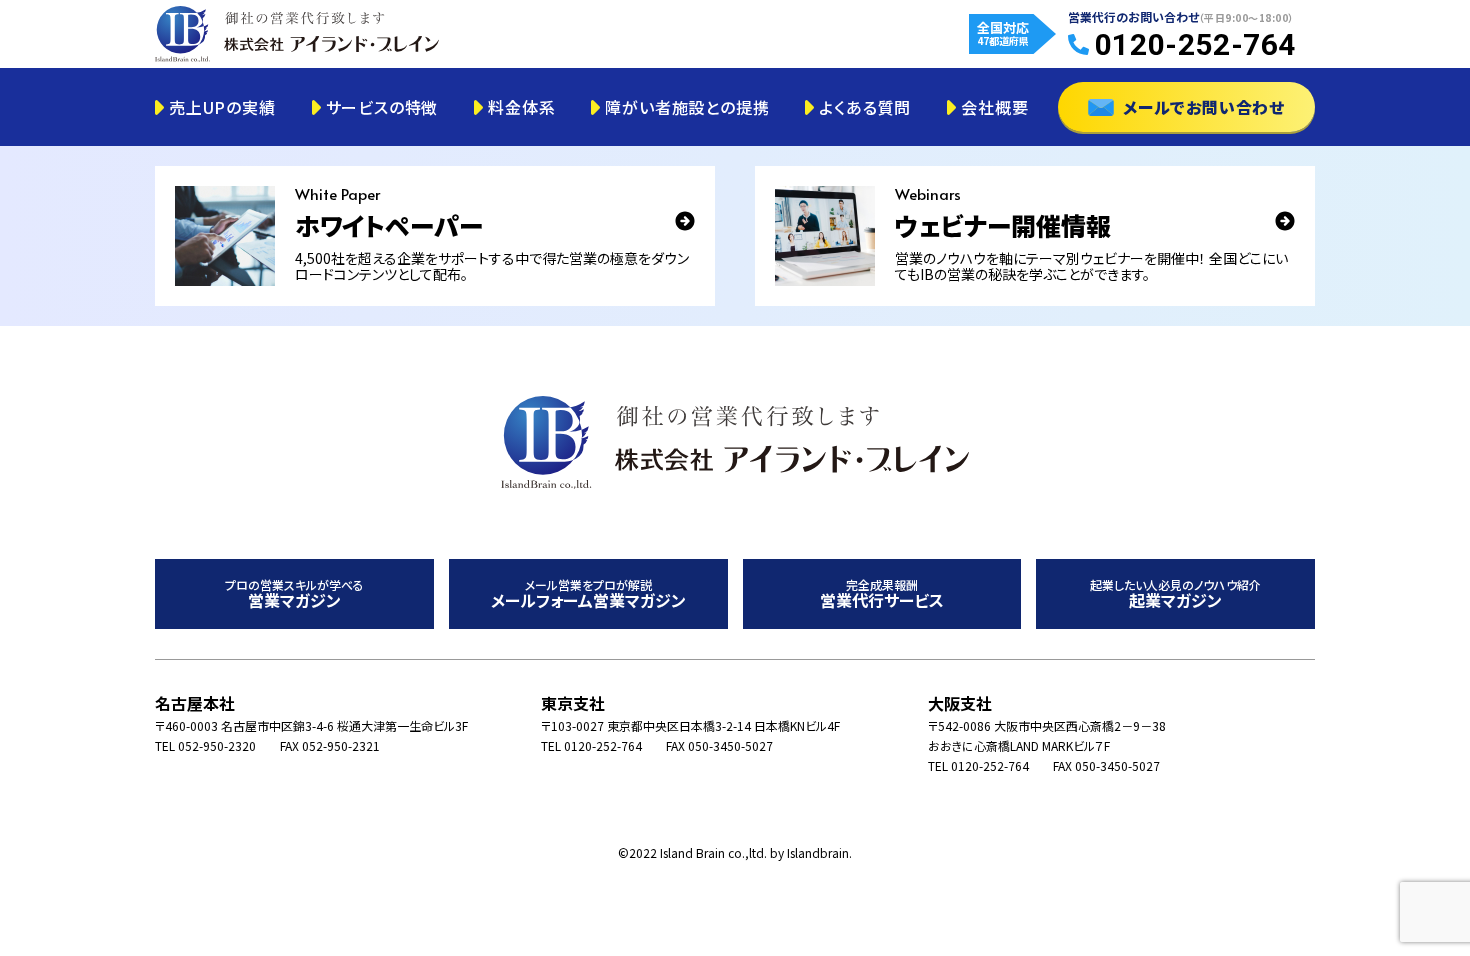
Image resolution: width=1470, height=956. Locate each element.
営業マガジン (294, 594)
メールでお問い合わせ (1204, 107)
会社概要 (994, 107)
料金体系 (521, 107)
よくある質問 (865, 107)
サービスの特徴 (382, 107)
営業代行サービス (882, 594)
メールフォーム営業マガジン (588, 594)
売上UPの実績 (222, 107)
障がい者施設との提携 (687, 107)
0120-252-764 (1195, 45)
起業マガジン (1175, 594)
